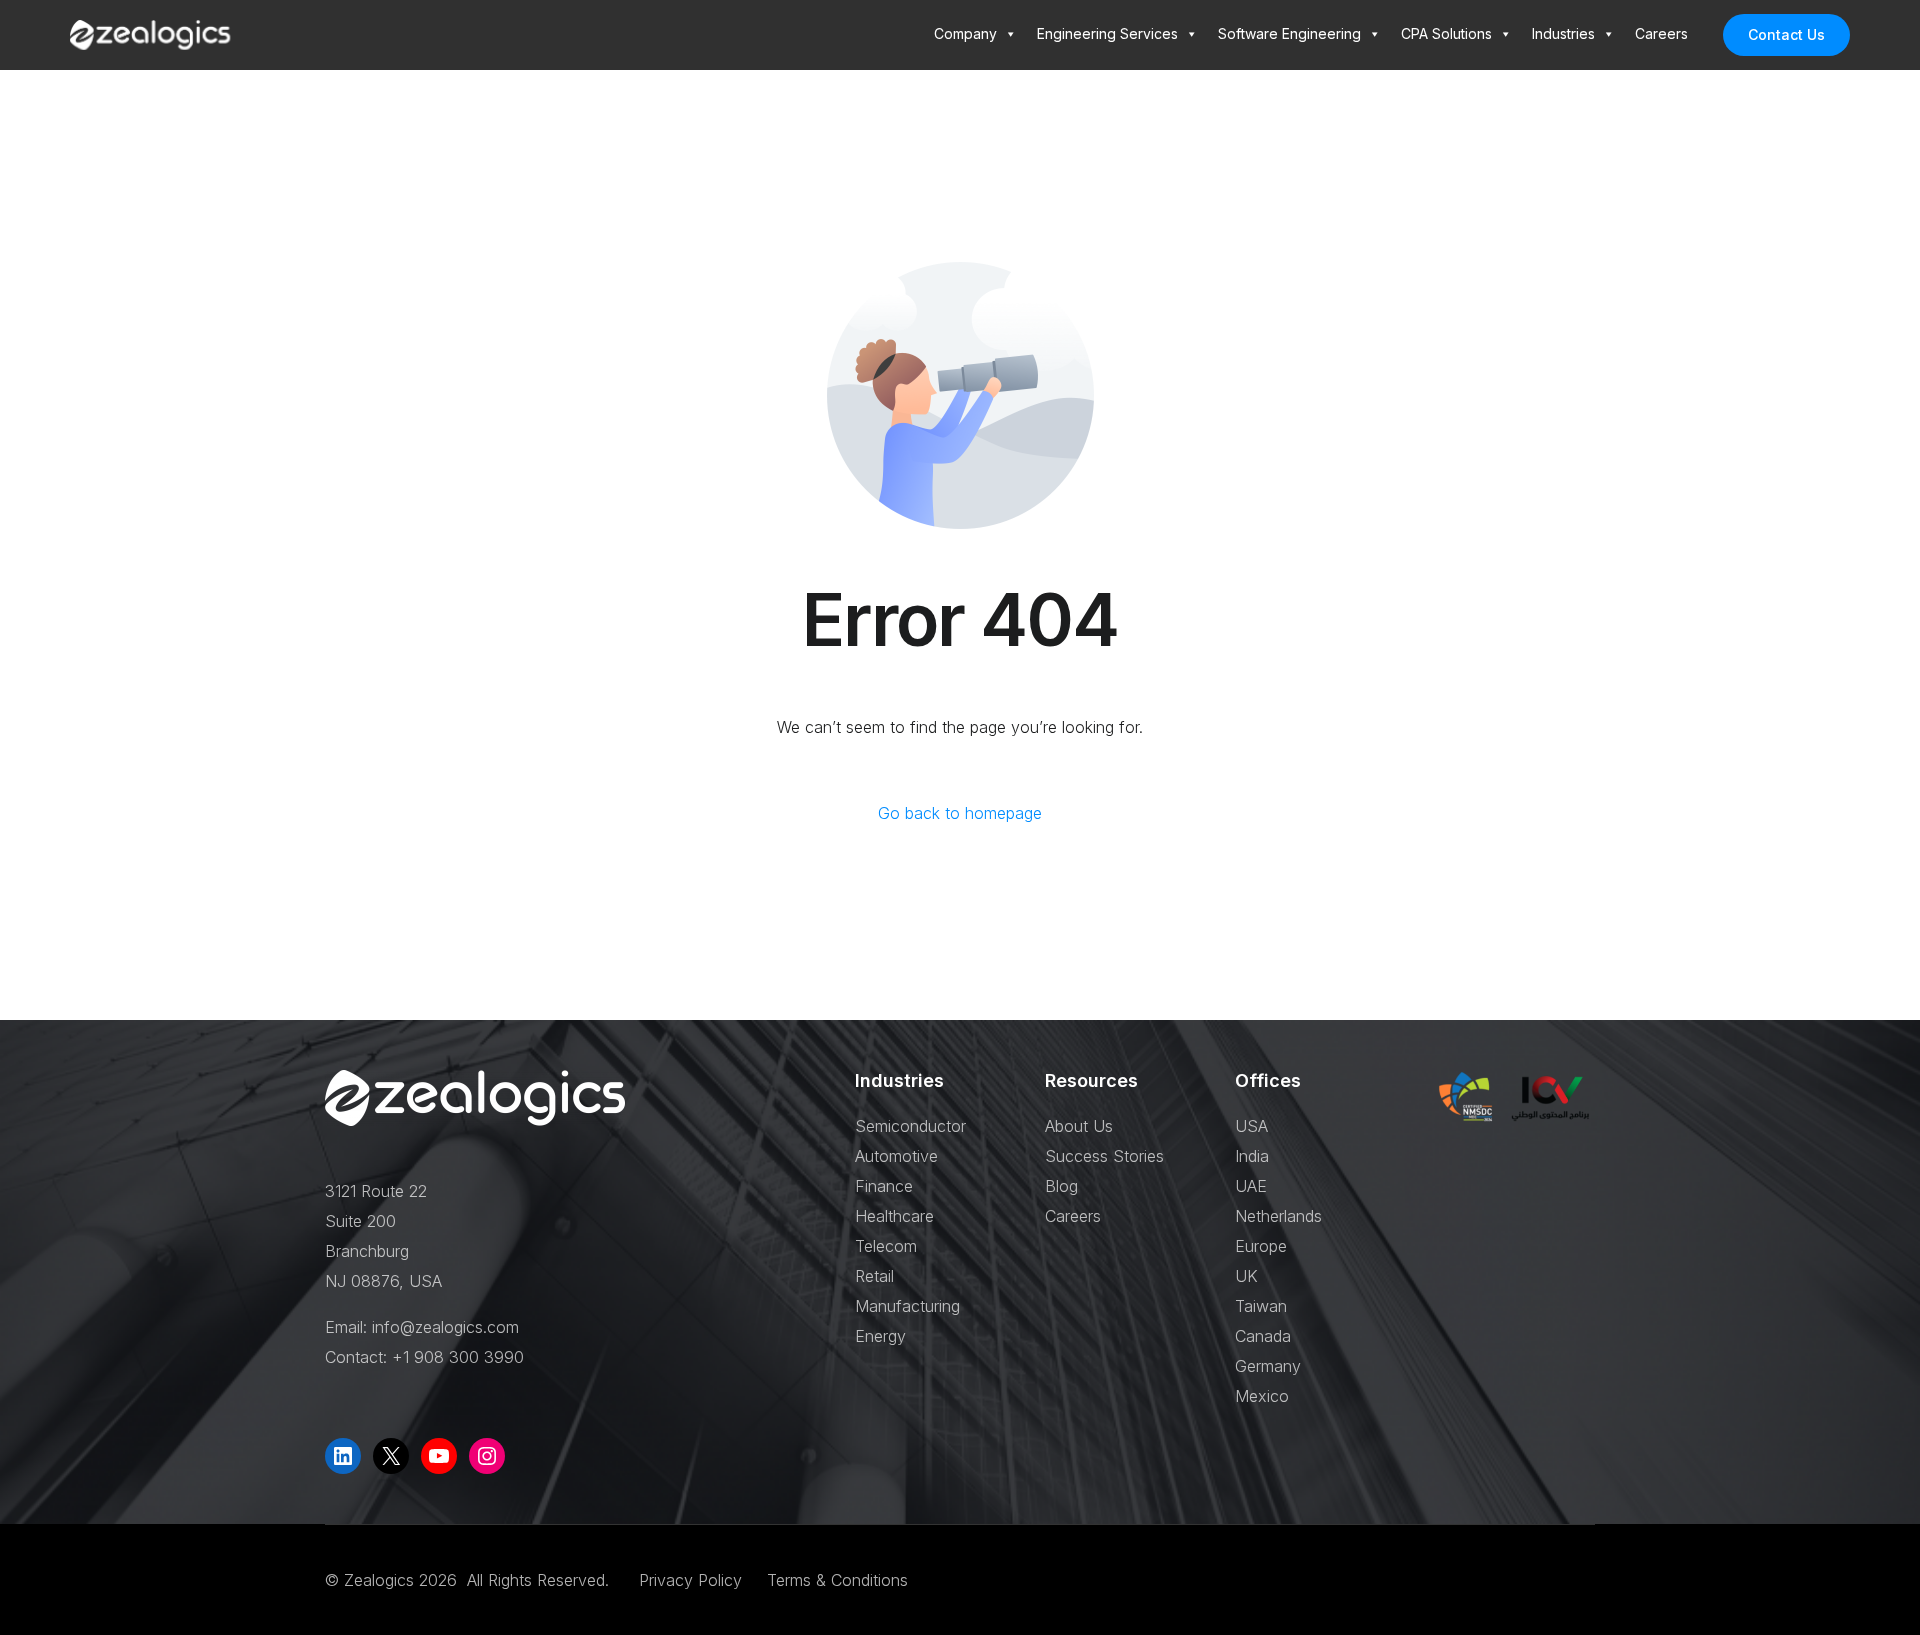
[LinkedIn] (343, 1456)
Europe (1261, 1246)
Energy (880, 1336)
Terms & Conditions (837, 1580)
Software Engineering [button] (1289, 33)
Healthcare (894, 1216)
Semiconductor (910, 1126)
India (1252, 1156)
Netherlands (1278, 1216)
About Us (1079, 1126)
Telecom (886, 1246)
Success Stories (1104, 1156)
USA (1251, 1126)
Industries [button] (1563, 33)
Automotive (896, 1156)
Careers (1661, 33)
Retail (874, 1276)
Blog (1061, 1186)
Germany (1268, 1366)
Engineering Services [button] (1107, 33)
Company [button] (965, 33)
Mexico (1262, 1396)
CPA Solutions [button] (1446, 33)
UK (1246, 1276)
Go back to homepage (960, 813)
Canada (1263, 1336)
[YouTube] (439, 1456)
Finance (884, 1186)
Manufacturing (907, 1306)
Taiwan (1261, 1306)
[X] (391, 1456)
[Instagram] (487, 1456)
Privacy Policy (693, 1580)
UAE (1251, 1186)
